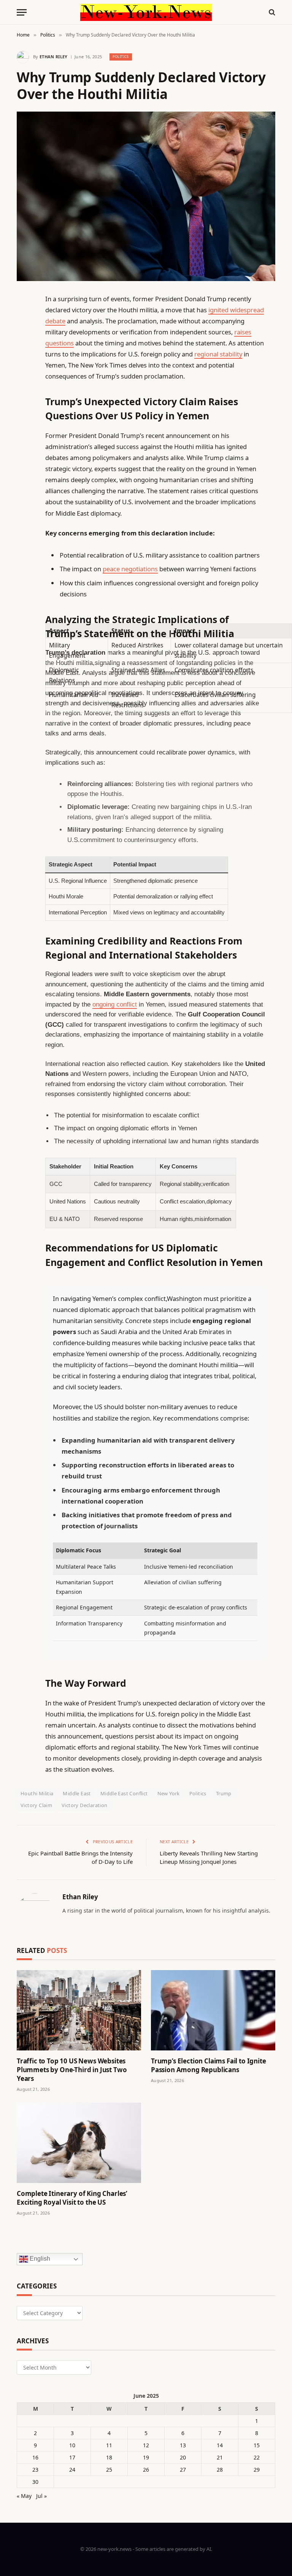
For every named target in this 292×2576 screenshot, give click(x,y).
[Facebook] (24, 318)
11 (109, 2445)
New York (169, 1793)
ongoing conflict (115, 1004)
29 (257, 2470)
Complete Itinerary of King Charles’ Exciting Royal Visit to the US (72, 2198)
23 (35, 2470)
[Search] (271, 12)
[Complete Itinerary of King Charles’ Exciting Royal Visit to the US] (79, 2143)
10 (72, 2445)
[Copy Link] (24, 415)
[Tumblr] (24, 435)
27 (183, 2470)
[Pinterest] (24, 377)
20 (183, 2457)
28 (220, 2470)
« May (24, 2496)
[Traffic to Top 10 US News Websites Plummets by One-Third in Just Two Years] (79, 2010)
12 (146, 2445)
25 (109, 2470)
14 (220, 2445)
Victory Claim (36, 1805)
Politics (121, 57)
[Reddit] (24, 454)
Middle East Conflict (124, 1793)
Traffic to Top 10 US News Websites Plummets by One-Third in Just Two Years (72, 2070)
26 (146, 2470)
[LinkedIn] (24, 357)
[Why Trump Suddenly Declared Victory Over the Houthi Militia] (146, 196)
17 (72, 2457)
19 (146, 2457)
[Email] (24, 396)
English (39, 2259)
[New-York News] (146, 12)
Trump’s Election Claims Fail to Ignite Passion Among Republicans (209, 2065)
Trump (224, 1793)
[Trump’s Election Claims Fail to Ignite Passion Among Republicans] (213, 2010)
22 (257, 2457)
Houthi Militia (37, 1793)
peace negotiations (130, 569)
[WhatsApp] (24, 513)
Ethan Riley (54, 57)
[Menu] (22, 12)
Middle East (77, 1793)
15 (257, 2445)
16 (35, 2457)
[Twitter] (24, 338)
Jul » (41, 2496)
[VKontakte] (24, 474)
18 (109, 2457)
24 (72, 2470)
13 (183, 2445)
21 (220, 2457)
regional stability (218, 354)
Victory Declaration (84, 1805)
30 (35, 2482)
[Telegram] (24, 493)
